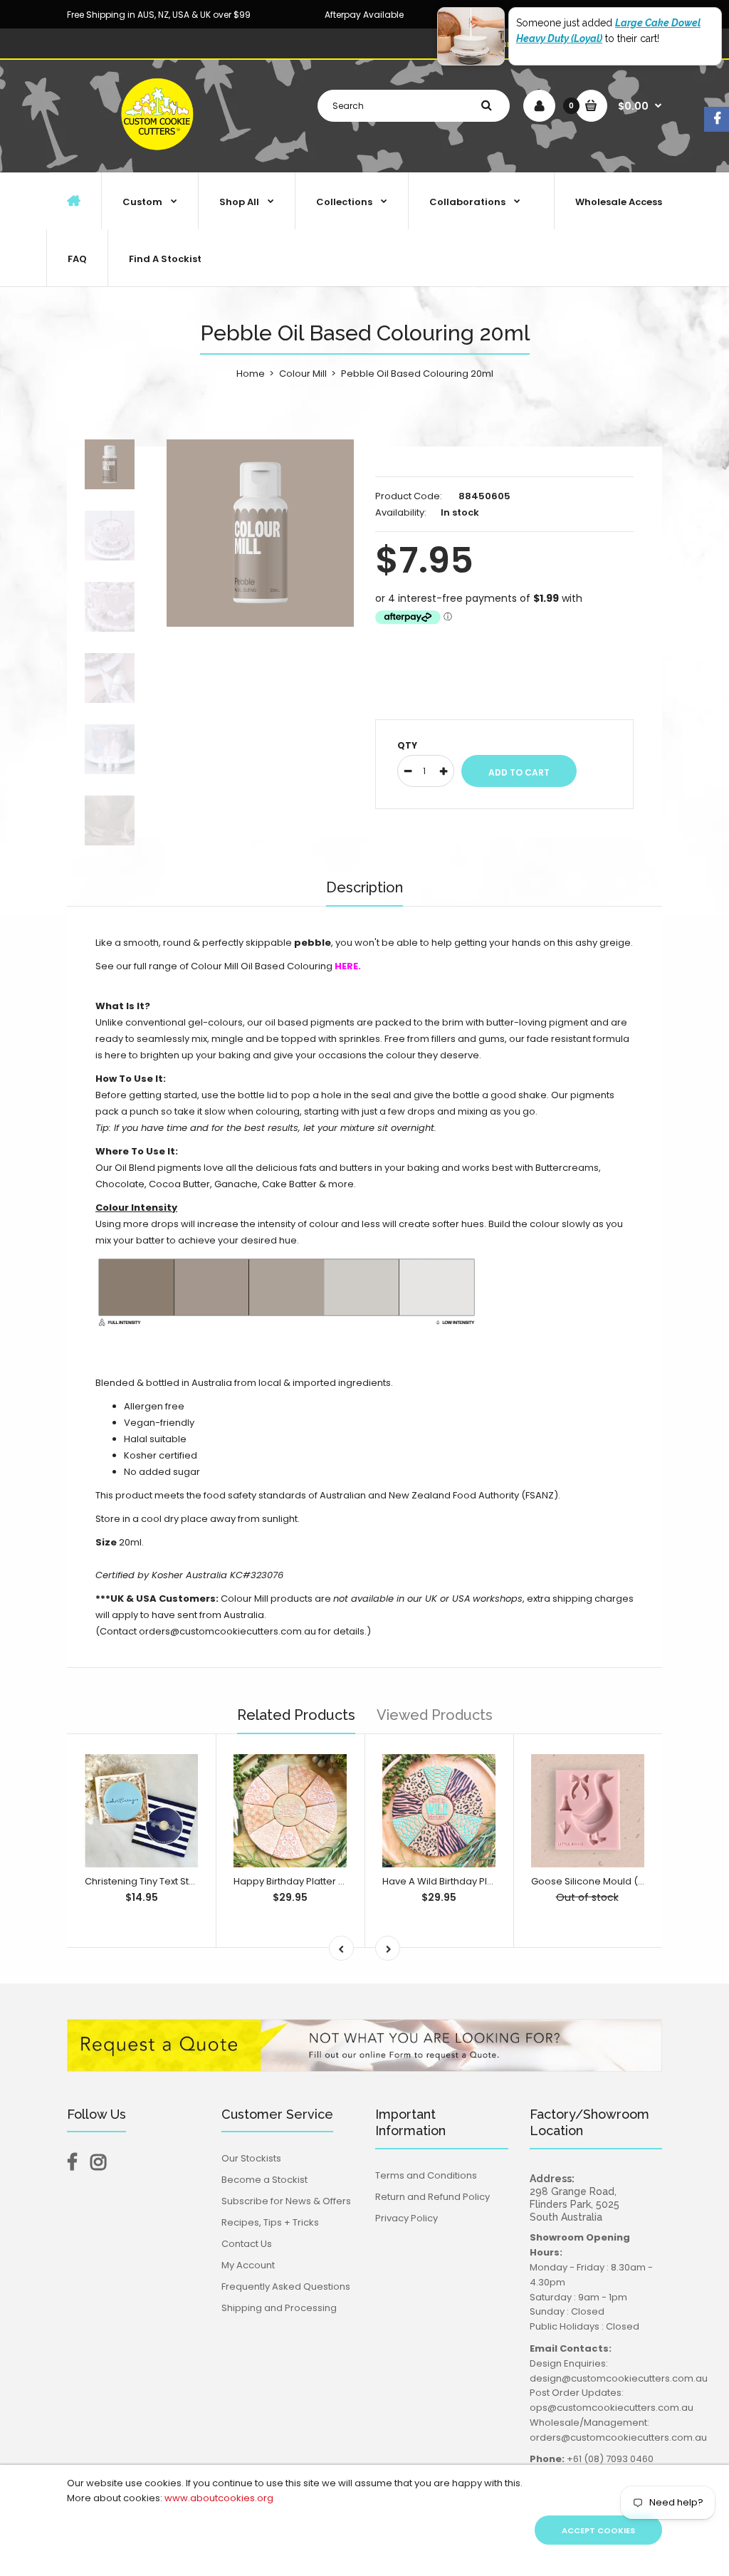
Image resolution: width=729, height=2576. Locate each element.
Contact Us (247, 2244)
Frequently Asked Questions (286, 2286)
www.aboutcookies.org (219, 2498)
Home (251, 374)
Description (364, 887)
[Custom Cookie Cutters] (159, 157)
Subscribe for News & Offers (286, 2201)
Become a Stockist (264, 2180)
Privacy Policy (407, 2218)
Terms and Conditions (426, 2175)
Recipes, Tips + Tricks (270, 2222)
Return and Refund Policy (432, 2197)
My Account (248, 2265)
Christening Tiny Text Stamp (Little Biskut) (177, 1881)
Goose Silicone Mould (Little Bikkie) (611, 1881)
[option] (260, 533)
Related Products (296, 1715)
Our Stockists (251, 2158)
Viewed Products (435, 1715)
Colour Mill (303, 374)
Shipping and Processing (279, 2308)
